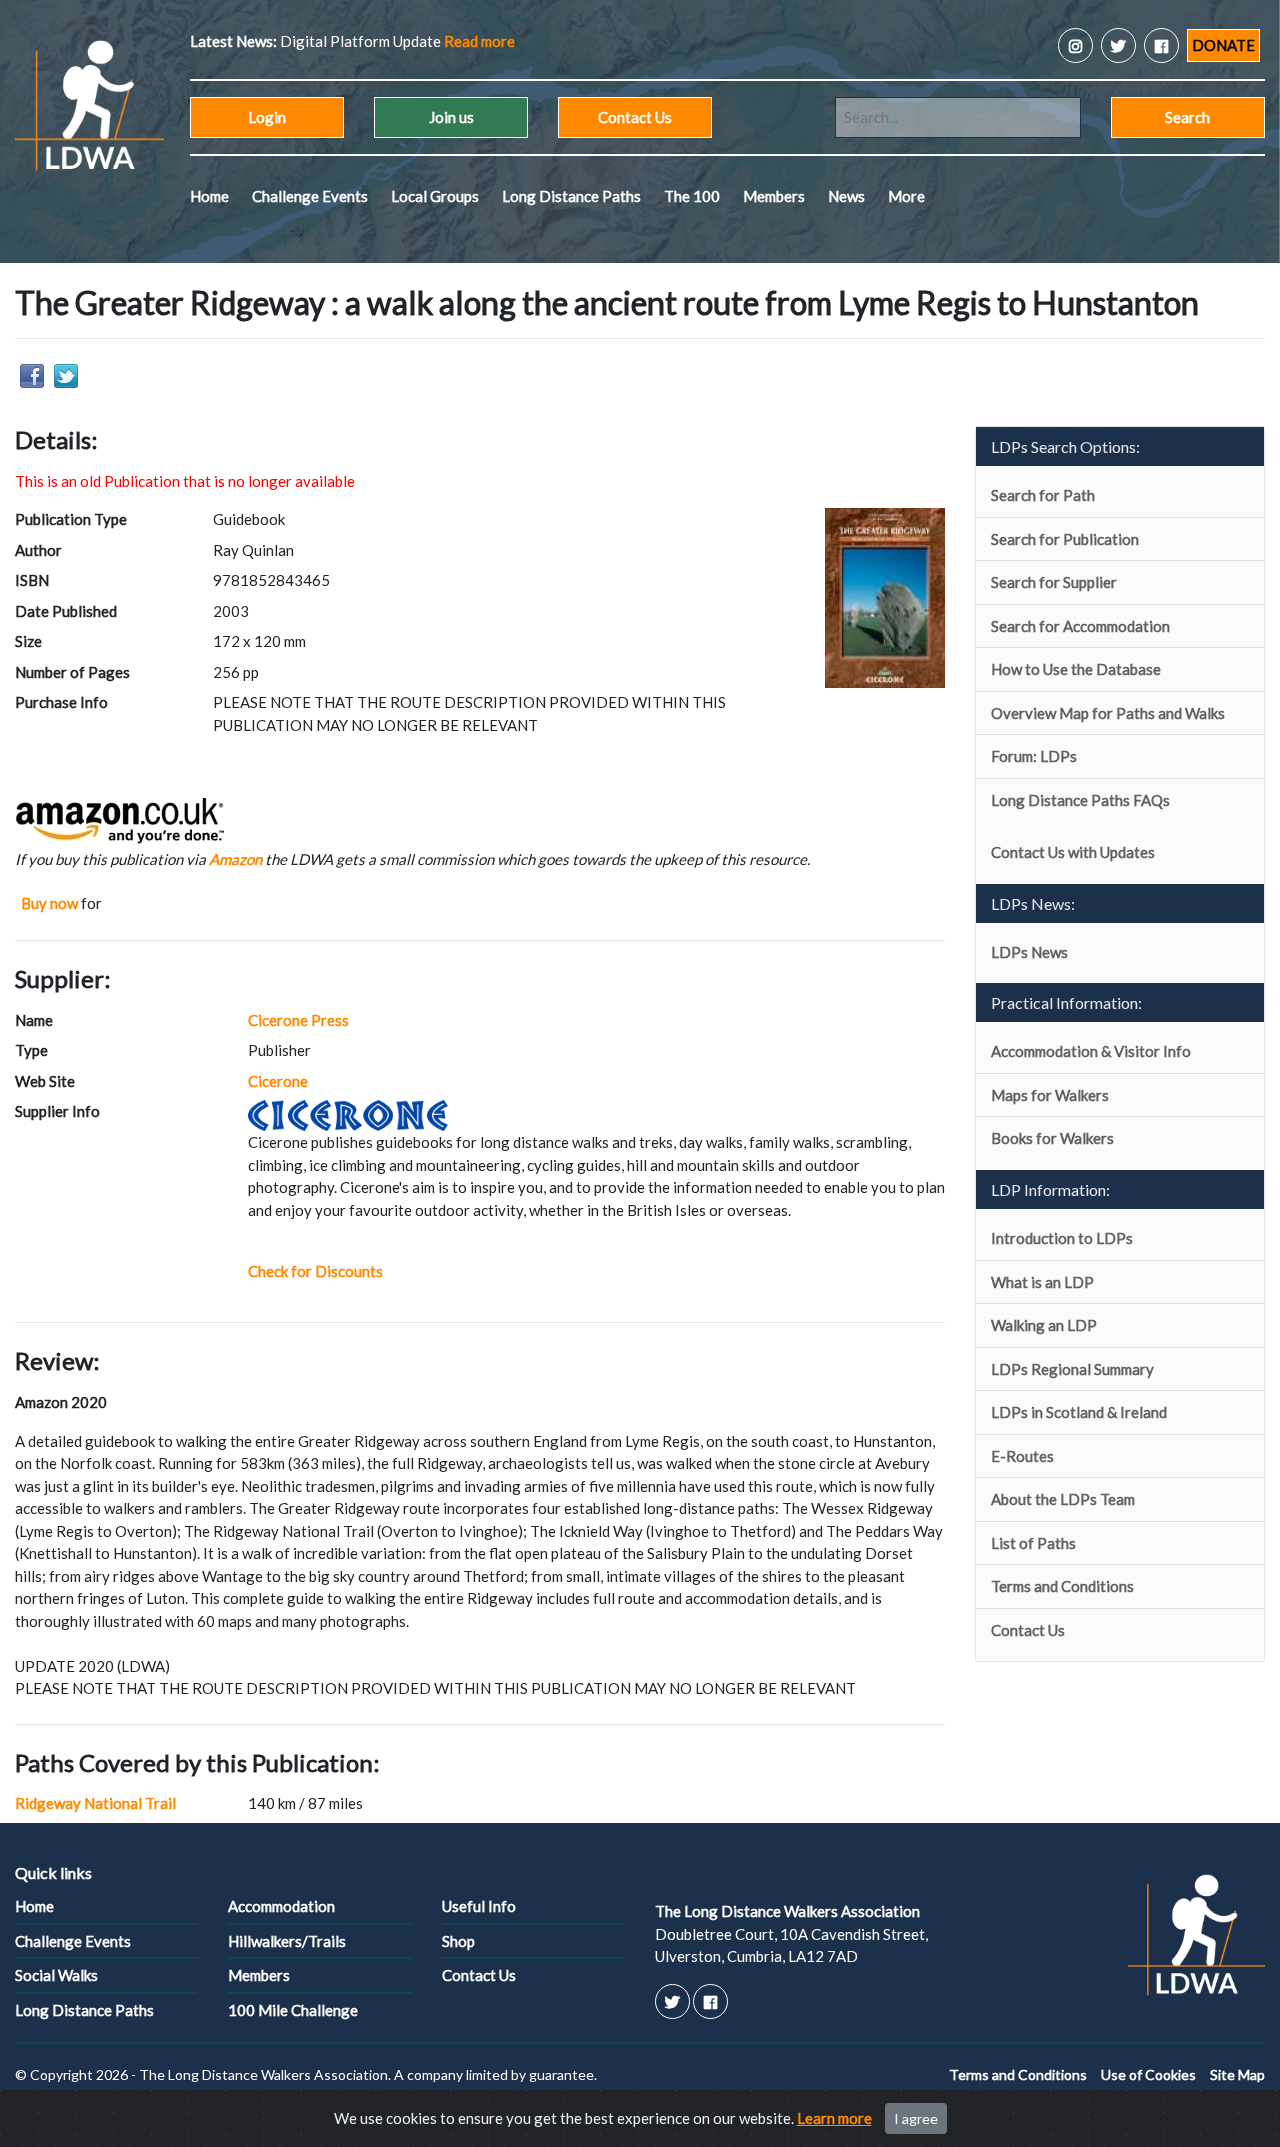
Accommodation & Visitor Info (1091, 1051)
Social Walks (56, 1975)
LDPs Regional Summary (1072, 1369)
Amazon (235, 859)
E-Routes (1022, 1456)
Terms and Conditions (1062, 1586)
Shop (458, 1941)
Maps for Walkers (1050, 1095)
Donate (1223, 45)
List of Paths (1033, 1543)
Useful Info (479, 1906)
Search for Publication (1065, 539)
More (906, 196)
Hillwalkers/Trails (287, 1941)
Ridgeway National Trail (95, 1803)
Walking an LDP (1044, 1325)
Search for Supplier (1054, 582)
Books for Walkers (1052, 1138)
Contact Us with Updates (1073, 852)
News (846, 196)
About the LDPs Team (1063, 1499)
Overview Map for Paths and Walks (1108, 713)
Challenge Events (310, 196)
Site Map (1237, 2074)
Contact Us (635, 117)
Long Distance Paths (571, 196)
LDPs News (1029, 952)
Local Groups (435, 196)
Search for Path (1043, 495)
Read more (479, 41)
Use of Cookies (1148, 2074)
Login (267, 117)
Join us (451, 117)
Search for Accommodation (1080, 626)
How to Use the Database (1076, 669)
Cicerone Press (298, 1020)
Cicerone (278, 1081)
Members (774, 196)
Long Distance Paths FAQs (1080, 800)
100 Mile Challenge (293, 2010)
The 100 (692, 196)
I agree (916, 2118)
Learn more (834, 2118)
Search (1187, 117)
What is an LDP (1042, 1282)
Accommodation (281, 1906)
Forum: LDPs (1034, 756)
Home (209, 196)
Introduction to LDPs (1062, 1238)
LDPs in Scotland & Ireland (1079, 1412)
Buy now (49, 903)
